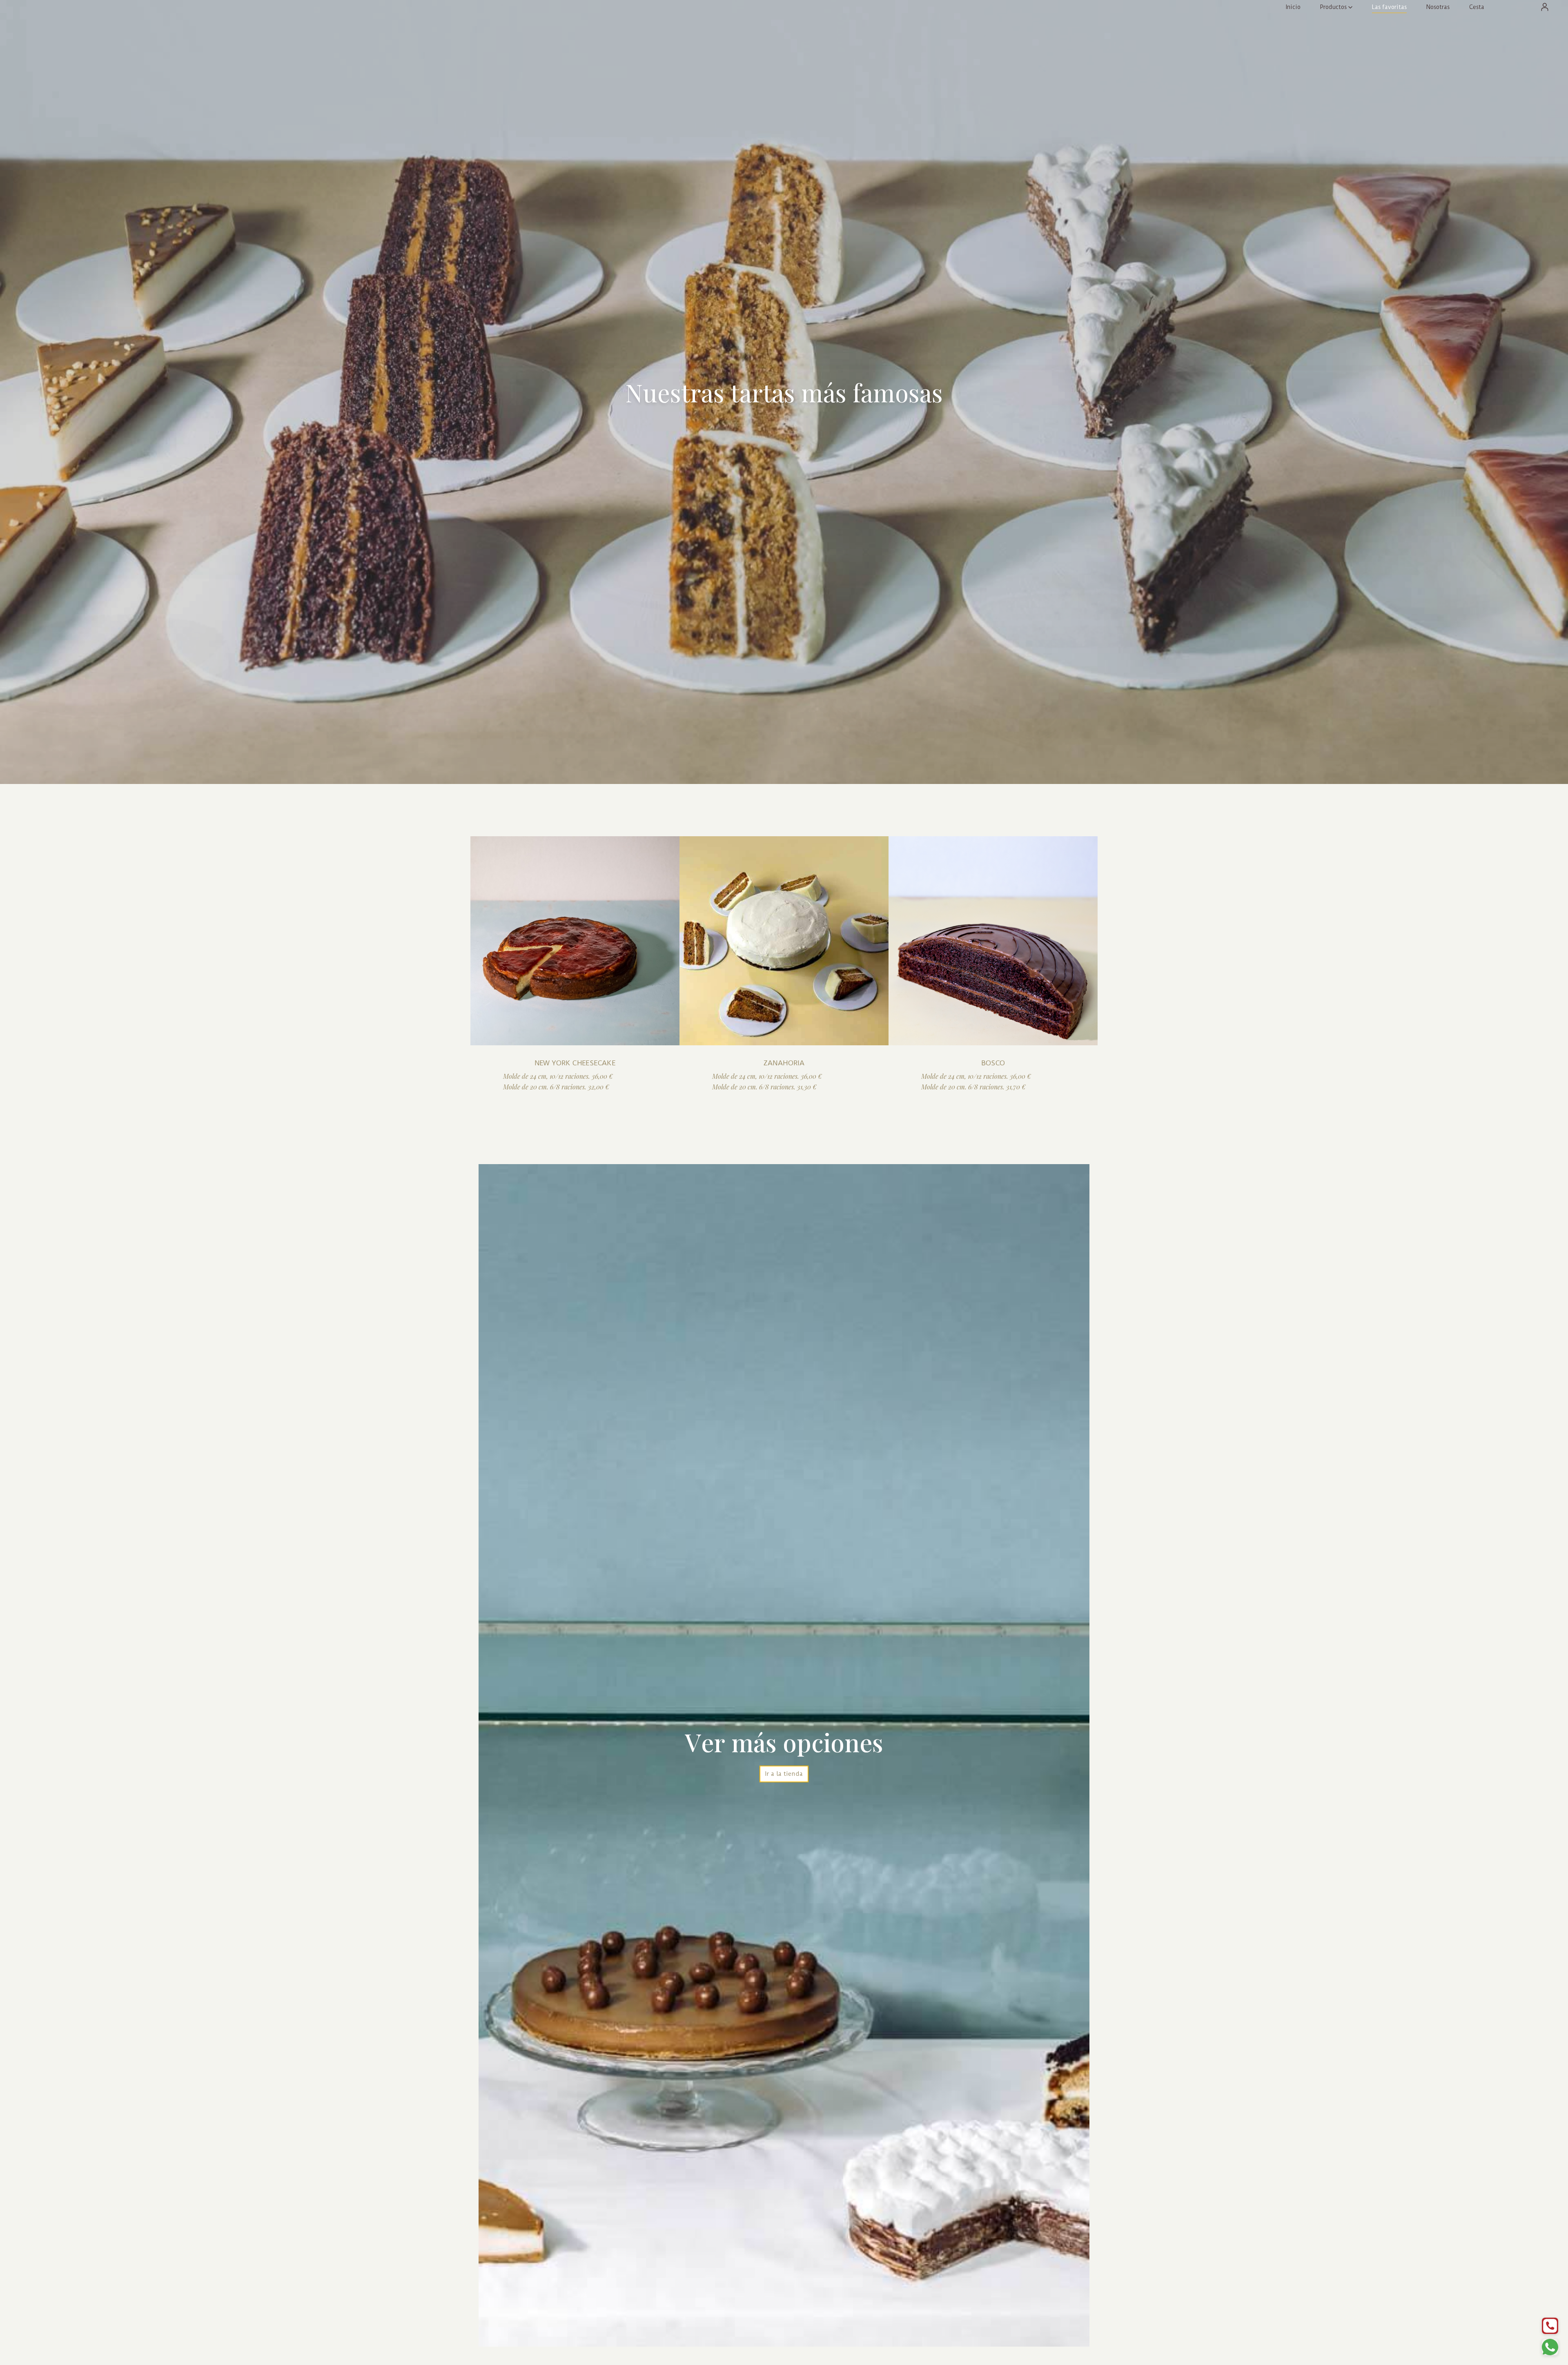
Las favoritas (1389, 7)
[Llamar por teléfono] (1550, 2326)
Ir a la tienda (784, 1774)
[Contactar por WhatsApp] (1550, 2347)
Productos (1333, 7)
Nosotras (1438, 7)
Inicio (1293, 7)
